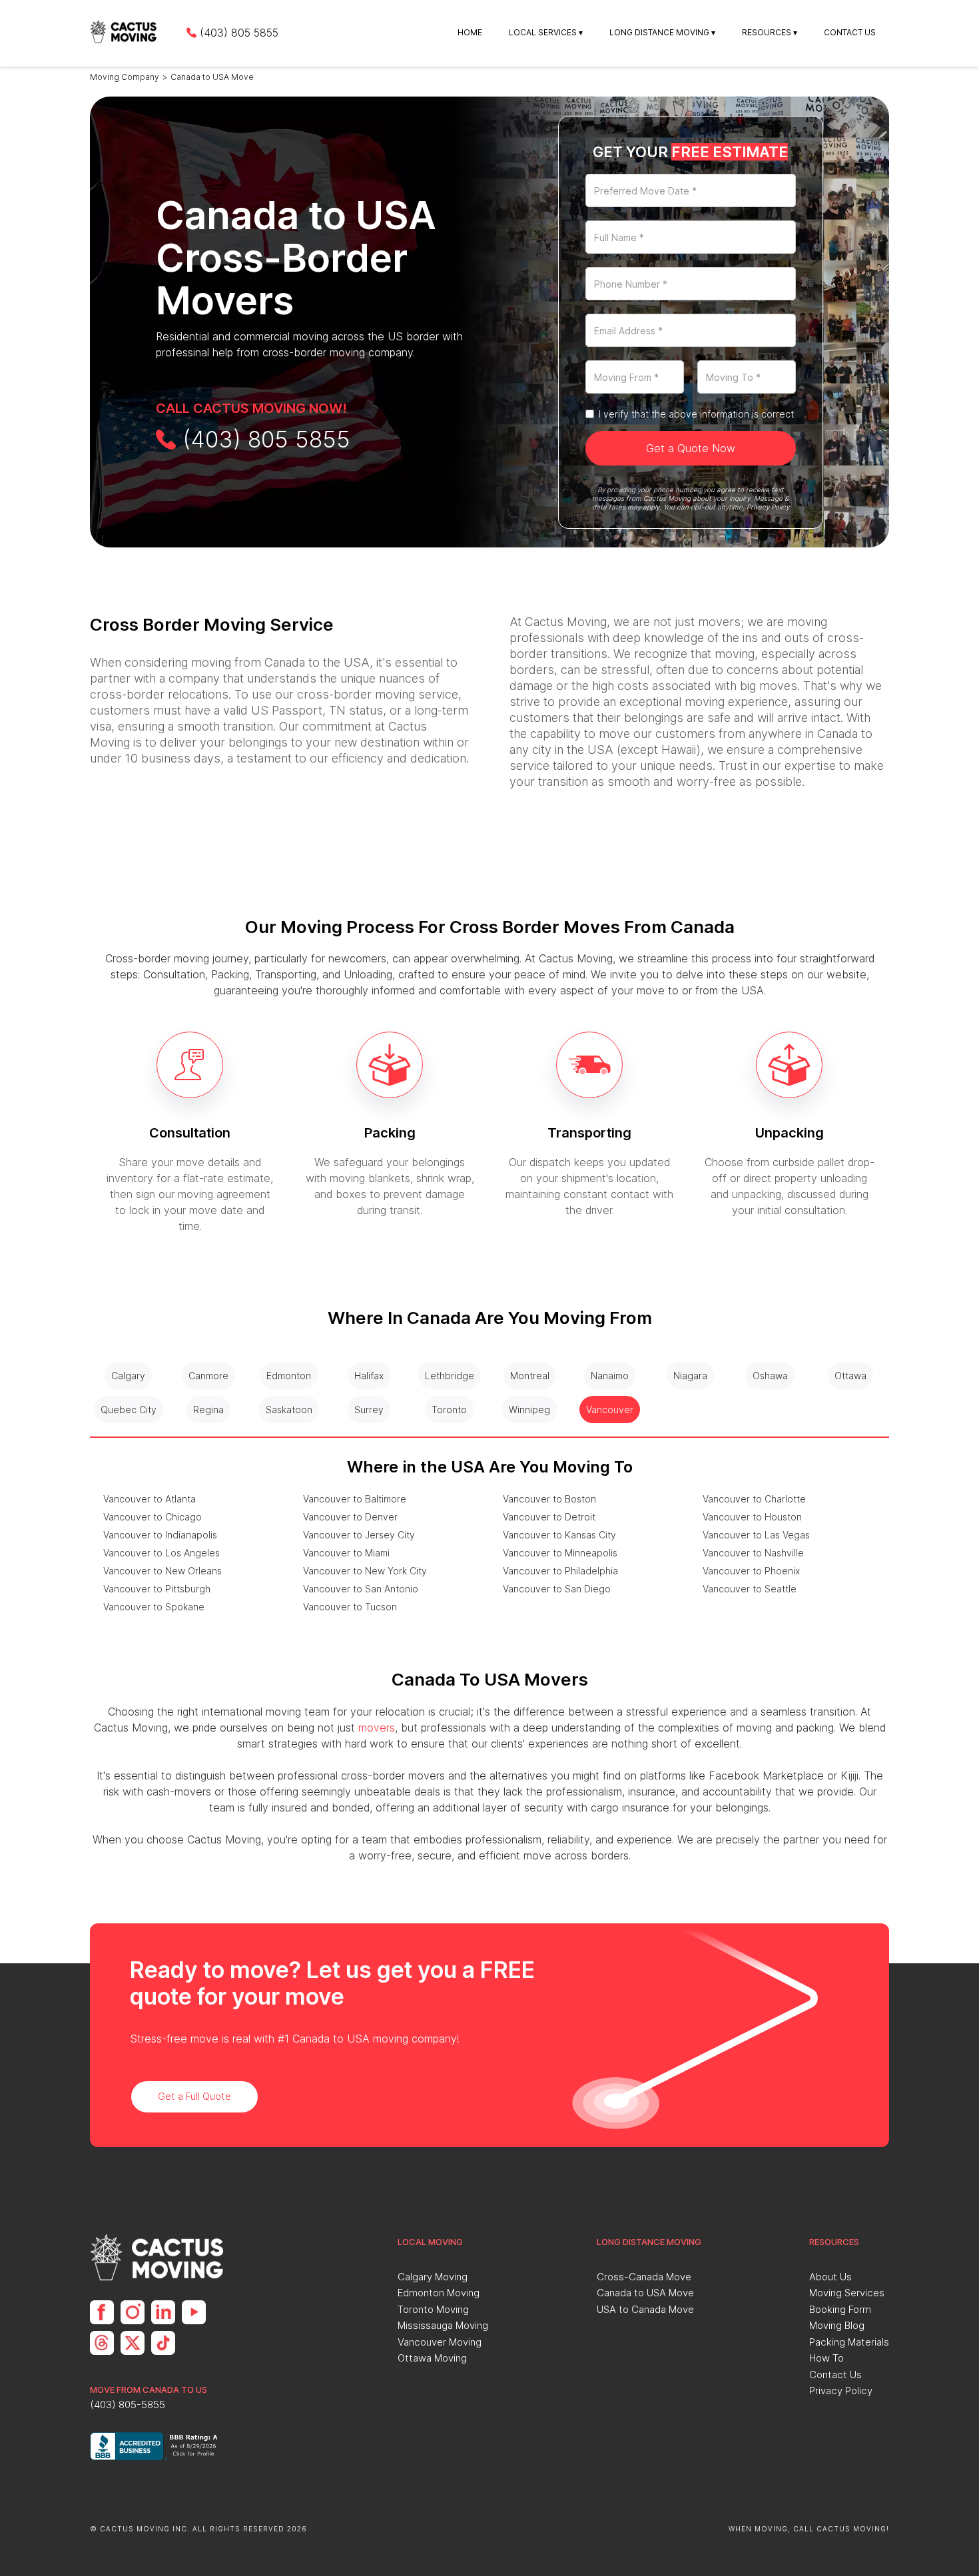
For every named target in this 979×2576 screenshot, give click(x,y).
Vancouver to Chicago (153, 1517)
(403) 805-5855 (128, 2405)
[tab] (128, 1376)
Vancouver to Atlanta (150, 1499)
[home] (125, 33)
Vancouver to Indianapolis (160, 1535)
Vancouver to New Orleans (163, 1571)
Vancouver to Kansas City (559, 1535)
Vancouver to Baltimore (355, 1499)
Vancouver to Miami (346, 1553)
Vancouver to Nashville (753, 1553)
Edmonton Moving (439, 2293)
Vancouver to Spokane (154, 1607)
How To (826, 2358)
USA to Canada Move (645, 2309)
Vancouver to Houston (752, 1517)
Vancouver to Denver (350, 1517)
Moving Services (847, 2293)
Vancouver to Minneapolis (560, 1553)
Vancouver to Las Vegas (756, 1535)
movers (377, 1728)
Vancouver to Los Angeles (162, 1553)
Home (470, 32)
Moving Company (125, 77)
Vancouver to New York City (365, 1571)
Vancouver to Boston (549, 1499)
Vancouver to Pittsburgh (157, 1589)
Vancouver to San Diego (557, 1589)
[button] (546, 33)
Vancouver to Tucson (350, 1607)
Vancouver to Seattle (750, 1589)
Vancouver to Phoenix (751, 1571)
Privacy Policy (841, 2391)
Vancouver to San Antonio (361, 1589)
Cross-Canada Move (644, 2277)
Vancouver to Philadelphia (560, 1571)
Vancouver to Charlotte (754, 1499)
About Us (830, 2277)
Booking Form (840, 2309)
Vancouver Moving (440, 2342)
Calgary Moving (433, 2277)
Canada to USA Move (212, 77)
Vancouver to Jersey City (359, 1535)
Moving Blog (837, 2325)
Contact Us (850, 32)
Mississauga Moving (443, 2325)
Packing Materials (849, 2342)
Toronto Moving (433, 2309)
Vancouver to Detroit (549, 1517)
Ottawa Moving (432, 2358)
